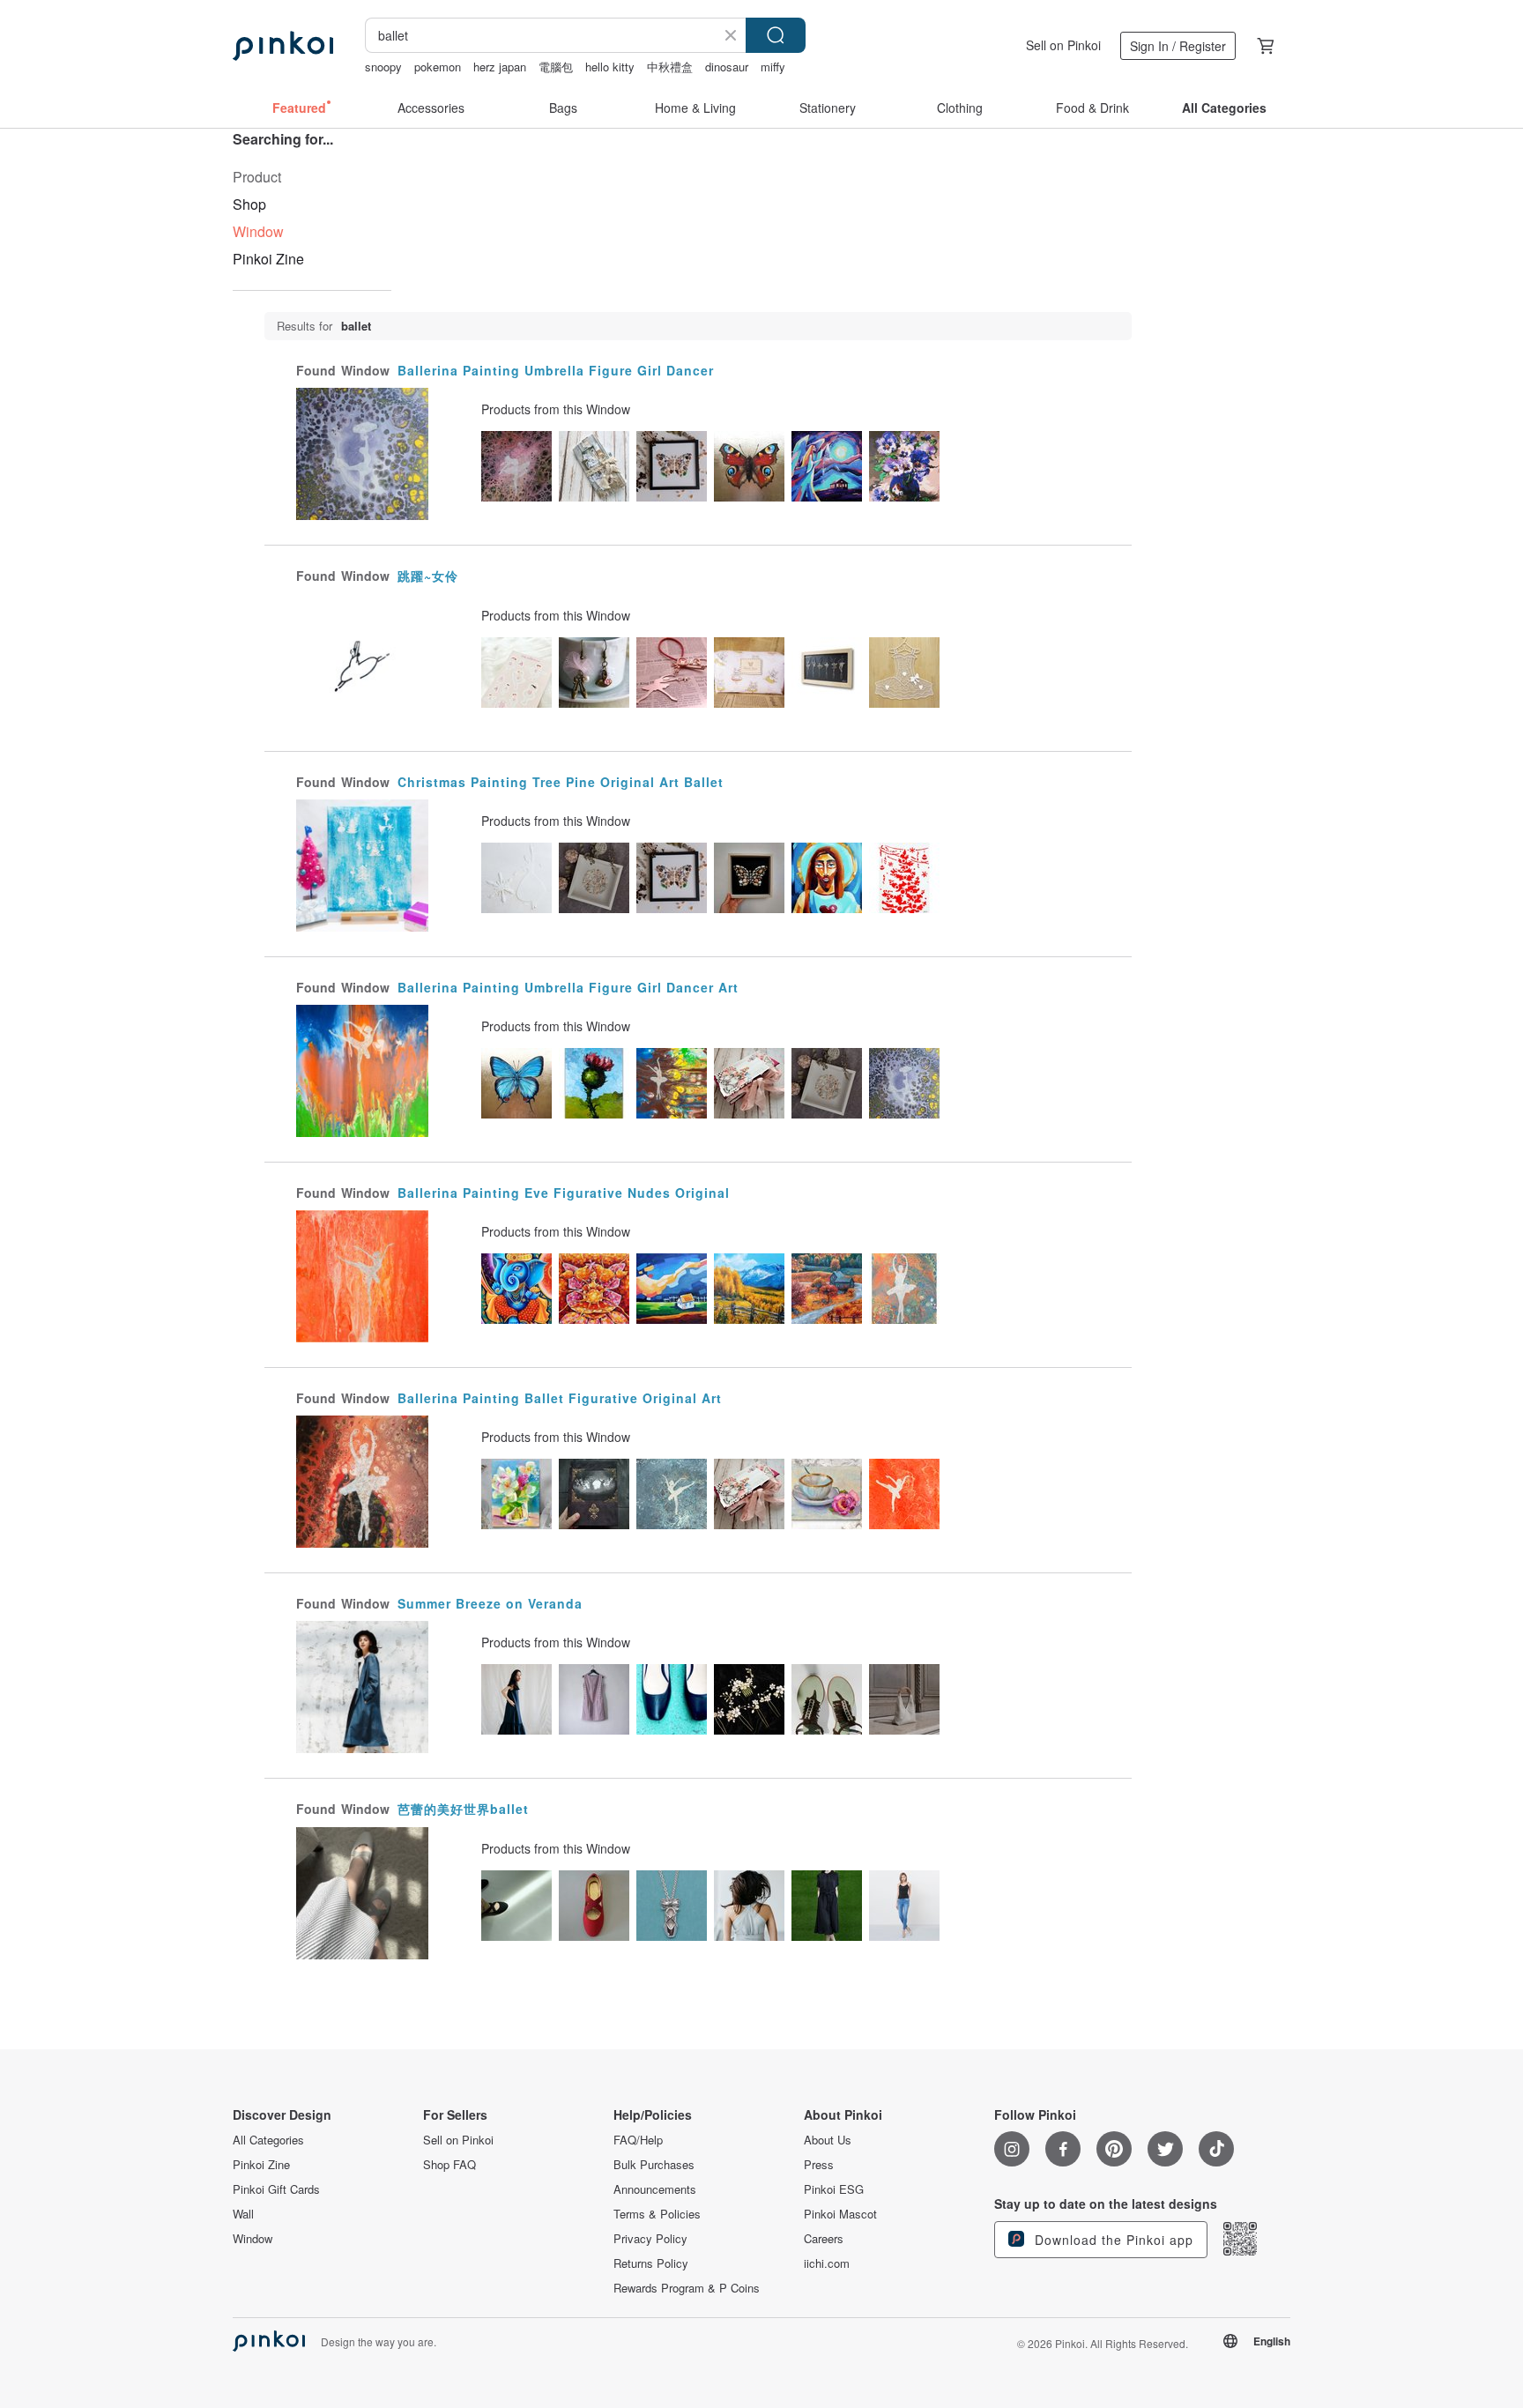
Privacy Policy (650, 2239)
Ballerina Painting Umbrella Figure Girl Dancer (556, 370)
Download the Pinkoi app (1112, 2240)
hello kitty (610, 67)
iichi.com (827, 2263)
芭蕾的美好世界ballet (463, 1809)
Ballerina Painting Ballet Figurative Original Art (560, 1398)
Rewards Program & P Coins (687, 2288)
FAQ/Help (638, 2140)
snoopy (383, 67)
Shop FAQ (449, 2165)
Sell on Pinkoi (1063, 45)
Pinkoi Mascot (840, 2214)
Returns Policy (651, 2263)
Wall (243, 2214)
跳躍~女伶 (428, 576)
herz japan (500, 67)
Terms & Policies (657, 2214)
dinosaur (727, 67)
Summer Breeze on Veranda (490, 1603)
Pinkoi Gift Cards (276, 2189)
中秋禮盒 (670, 67)
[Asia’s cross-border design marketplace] (283, 46)
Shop (249, 204)
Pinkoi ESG (834, 2189)
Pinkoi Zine (268, 259)
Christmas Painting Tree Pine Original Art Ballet (561, 782)
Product (257, 177)
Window (253, 2239)
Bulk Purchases (654, 2165)
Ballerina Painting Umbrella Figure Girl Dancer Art (568, 987)
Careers (824, 2239)
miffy (773, 67)
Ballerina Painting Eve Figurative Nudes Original (564, 1193)
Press (819, 2165)
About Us (828, 2140)
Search (776, 35)
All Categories (268, 2140)
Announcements (655, 2189)
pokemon (438, 67)
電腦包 (556, 67)
